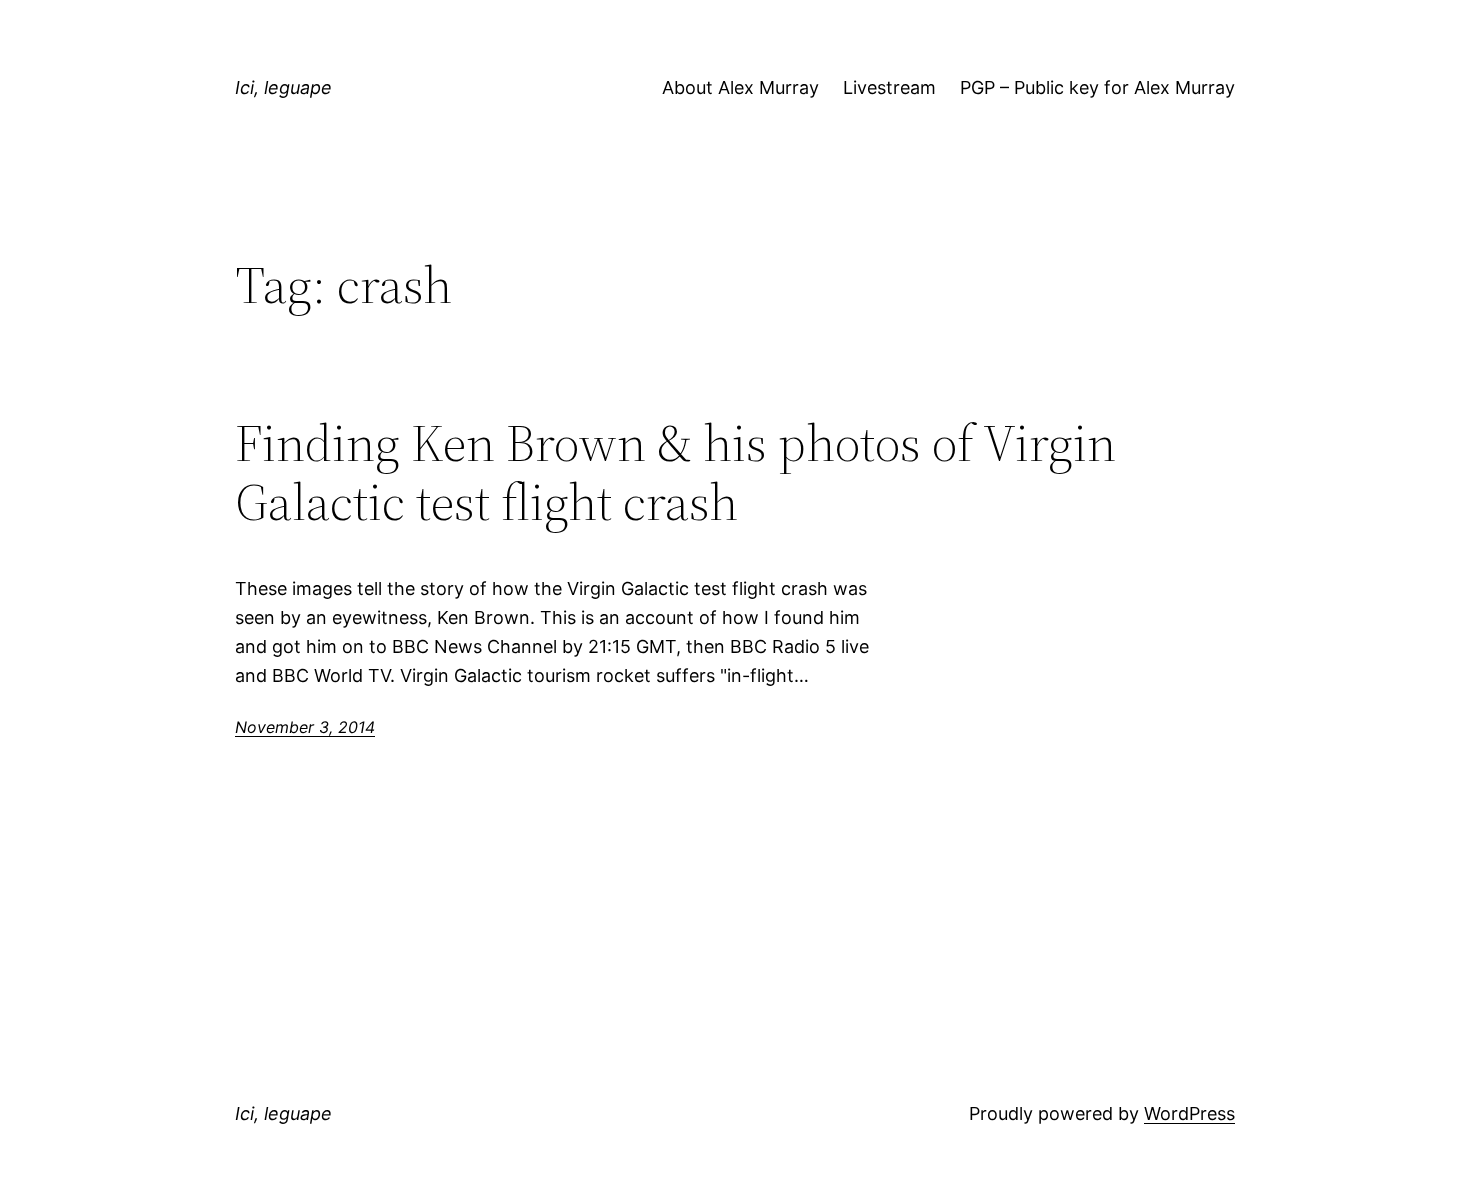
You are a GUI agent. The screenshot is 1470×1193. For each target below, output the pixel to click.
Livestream (889, 87)
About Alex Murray (740, 87)
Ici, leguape (283, 87)
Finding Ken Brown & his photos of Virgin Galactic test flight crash (675, 473)
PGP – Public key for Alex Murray (1097, 87)
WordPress (1189, 1113)
